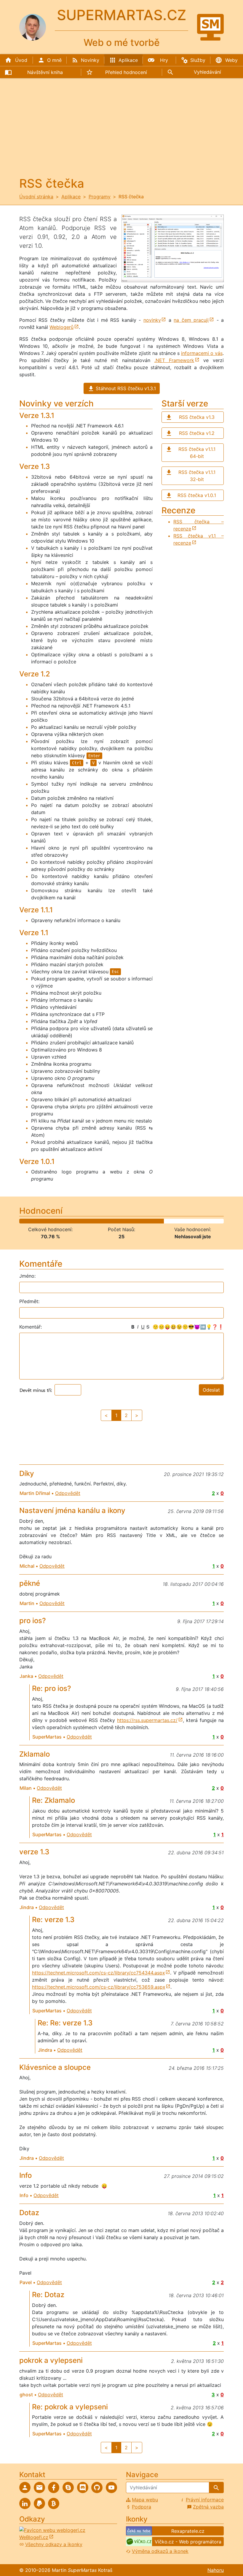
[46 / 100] (112, 1221)
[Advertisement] (121, 132)
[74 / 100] (169, 1221)
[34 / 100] (88, 1221)
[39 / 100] (98, 1221)
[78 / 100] (178, 1221)
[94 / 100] (210, 1221)
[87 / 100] (196, 1221)
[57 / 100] (135, 1221)
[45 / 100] (110, 1221)
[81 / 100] (184, 1221)
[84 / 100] (190, 1221)
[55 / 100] (131, 1221)
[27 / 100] (73, 1221)
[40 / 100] (100, 1221)
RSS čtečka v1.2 (197, 433)
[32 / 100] (84, 1221)
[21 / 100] (61, 1221)
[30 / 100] (80, 1221)
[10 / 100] (39, 1221)
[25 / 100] (69, 1221)
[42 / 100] (104, 1221)
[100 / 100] (222, 1221)
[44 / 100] (108, 1221)
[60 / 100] (141, 1221)
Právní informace (205, 2500)
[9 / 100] (37, 1221)
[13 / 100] (45, 1221)
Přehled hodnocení (126, 72)
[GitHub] (97, 2487)
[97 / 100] (216, 1221)
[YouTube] (111, 2487)
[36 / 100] (92, 1221)
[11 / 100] (41, 1221)
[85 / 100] (192, 1221)
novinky (152, 320)
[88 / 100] (198, 1221)
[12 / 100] (43, 1221)
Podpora (142, 2507)
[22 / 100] (63, 1221)
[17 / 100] (53, 1221)
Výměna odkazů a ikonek (160, 2551)
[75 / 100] (171, 1221)
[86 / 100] (194, 1221)
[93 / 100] (208, 1221)
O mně (54, 60)
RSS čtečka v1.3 (197, 417)
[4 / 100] (27, 1221)
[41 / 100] (102, 1221)
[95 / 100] (212, 1221)
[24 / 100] (67, 1221)
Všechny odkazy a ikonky (54, 2544)
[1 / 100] (20, 1221)
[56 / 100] (133, 1221)
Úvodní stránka (36, 197)
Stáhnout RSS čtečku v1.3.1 (126, 388)
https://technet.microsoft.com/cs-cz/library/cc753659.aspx (99, 1987)
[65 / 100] (151, 1221)
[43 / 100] (106, 1221)
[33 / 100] (86, 1221)
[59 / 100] (139, 1221)
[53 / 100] (126, 1221)
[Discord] (83, 2487)
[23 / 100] (65, 1221)
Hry (164, 60)
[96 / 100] (214, 1221)
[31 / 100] (82, 1221)
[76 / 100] (174, 1221)
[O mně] (25, 2487)
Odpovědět (68, 1493)
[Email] (39, 2487)
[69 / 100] (159, 1221)
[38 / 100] (96, 1221)
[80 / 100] (182, 1221)
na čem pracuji (191, 320)
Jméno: (27, 1276)
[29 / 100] (77, 1221)
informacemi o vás (202, 353)
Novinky (90, 60)
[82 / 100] (186, 1221)
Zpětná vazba (208, 2507)
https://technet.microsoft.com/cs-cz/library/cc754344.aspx (99, 1973)
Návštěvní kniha (45, 72)
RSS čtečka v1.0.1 (197, 495)
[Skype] (68, 2487)
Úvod (21, 60)
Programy (100, 197)
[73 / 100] (167, 1221)
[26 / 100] (71, 1221)
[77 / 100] (176, 1221)
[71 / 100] (163, 1221)
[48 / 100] (116, 1221)
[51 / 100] (123, 1221)
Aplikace (128, 60)
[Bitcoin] (54, 2503)
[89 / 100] (200, 1221)
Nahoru (216, 2570)
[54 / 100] (128, 1221)
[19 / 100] (57, 1221)
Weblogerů (61, 327)
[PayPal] (39, 2503)
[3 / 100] (24, 1221)
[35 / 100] (90, 1221)
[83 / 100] (188, 1221)
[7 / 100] (32, 1221)
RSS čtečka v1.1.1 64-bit (197, 453)
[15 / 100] (49, 1221)
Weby (231, 60)
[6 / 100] (30, 1221)
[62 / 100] (145, 1221)
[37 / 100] (94, 1221)
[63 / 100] (147, 1221)
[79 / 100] (179, 1221)
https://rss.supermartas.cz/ (147, 1720)
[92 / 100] (206, 1221)
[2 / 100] (22, 1221)
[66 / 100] (153, 1221)
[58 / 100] (137, 1221)
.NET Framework (174, 360)
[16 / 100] (51, 1221)
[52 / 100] (124, 1221)
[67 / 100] (155, 1221)
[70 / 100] (161, 1221)
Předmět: (29, 1301)
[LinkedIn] (25, 2503)
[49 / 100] (118, 1221)
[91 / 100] (204, 1221)
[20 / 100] (59, 1221)
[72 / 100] (165, 1221)
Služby (198, 60)
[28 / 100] (75, 1221)
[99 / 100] (220, 1221)
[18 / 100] (55, 1221)
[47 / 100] (114, 1221)
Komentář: (31, 1327)
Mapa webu (145, 2500)
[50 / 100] (120, 1221)
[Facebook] (54, 2487)
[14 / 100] (47, 1221)
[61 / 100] (143, 1221)
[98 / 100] (218, 1221)
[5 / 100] (29, 1221)
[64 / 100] (149, 1221)
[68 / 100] (157, 1221)
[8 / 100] (35, 1221)
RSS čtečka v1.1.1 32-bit (197, 476)
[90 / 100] (202, 1221)
